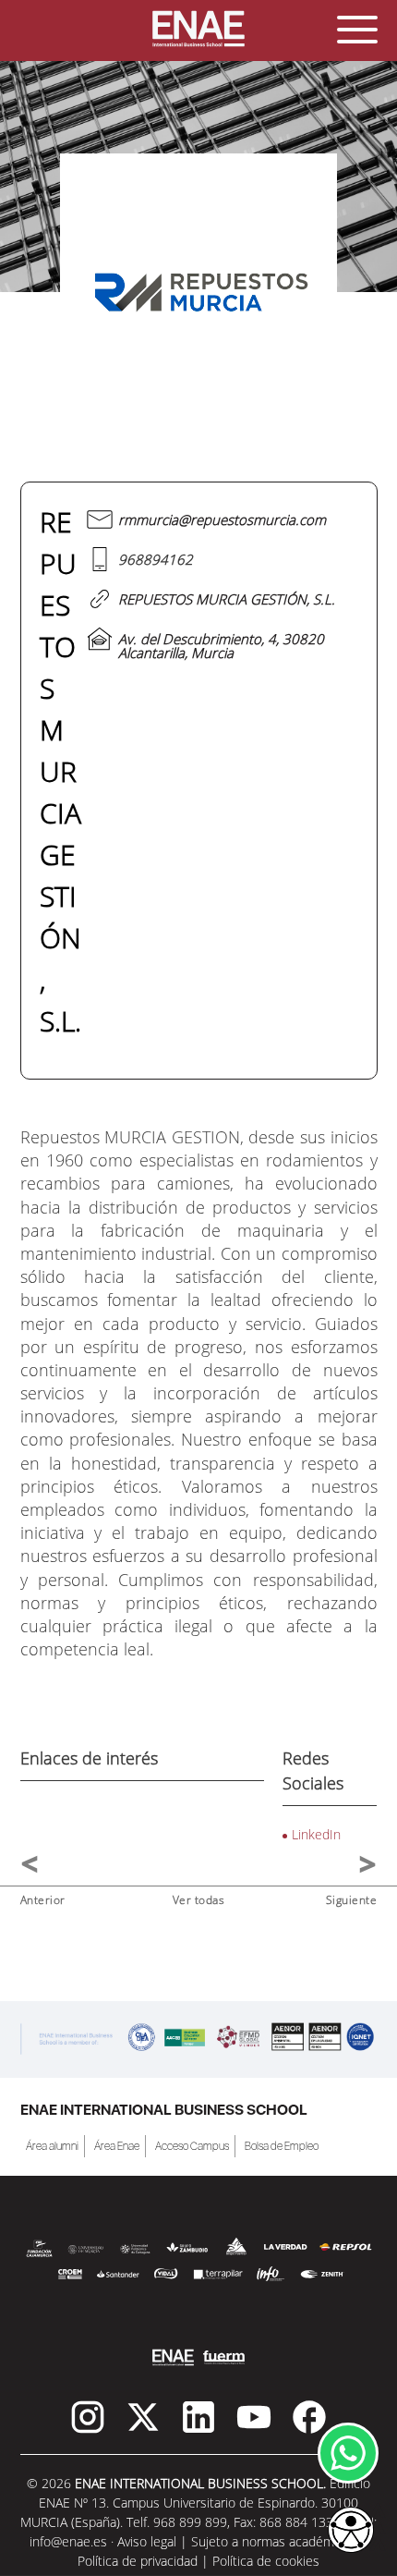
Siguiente (352, 1900)
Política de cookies (266, 2561)
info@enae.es (68, 2541)
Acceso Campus (192, 2146)
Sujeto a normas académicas (274, 2541)
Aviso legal (147, 2541)
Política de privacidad (138, 2561)
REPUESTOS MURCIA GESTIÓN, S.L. (227, 599)
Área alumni (52, 2146)
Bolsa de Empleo (282, 2146)
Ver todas (199, 1900)
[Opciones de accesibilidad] (351, 2531)
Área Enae (117, 2146)
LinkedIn (316, 1834)
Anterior (43, 1900)
